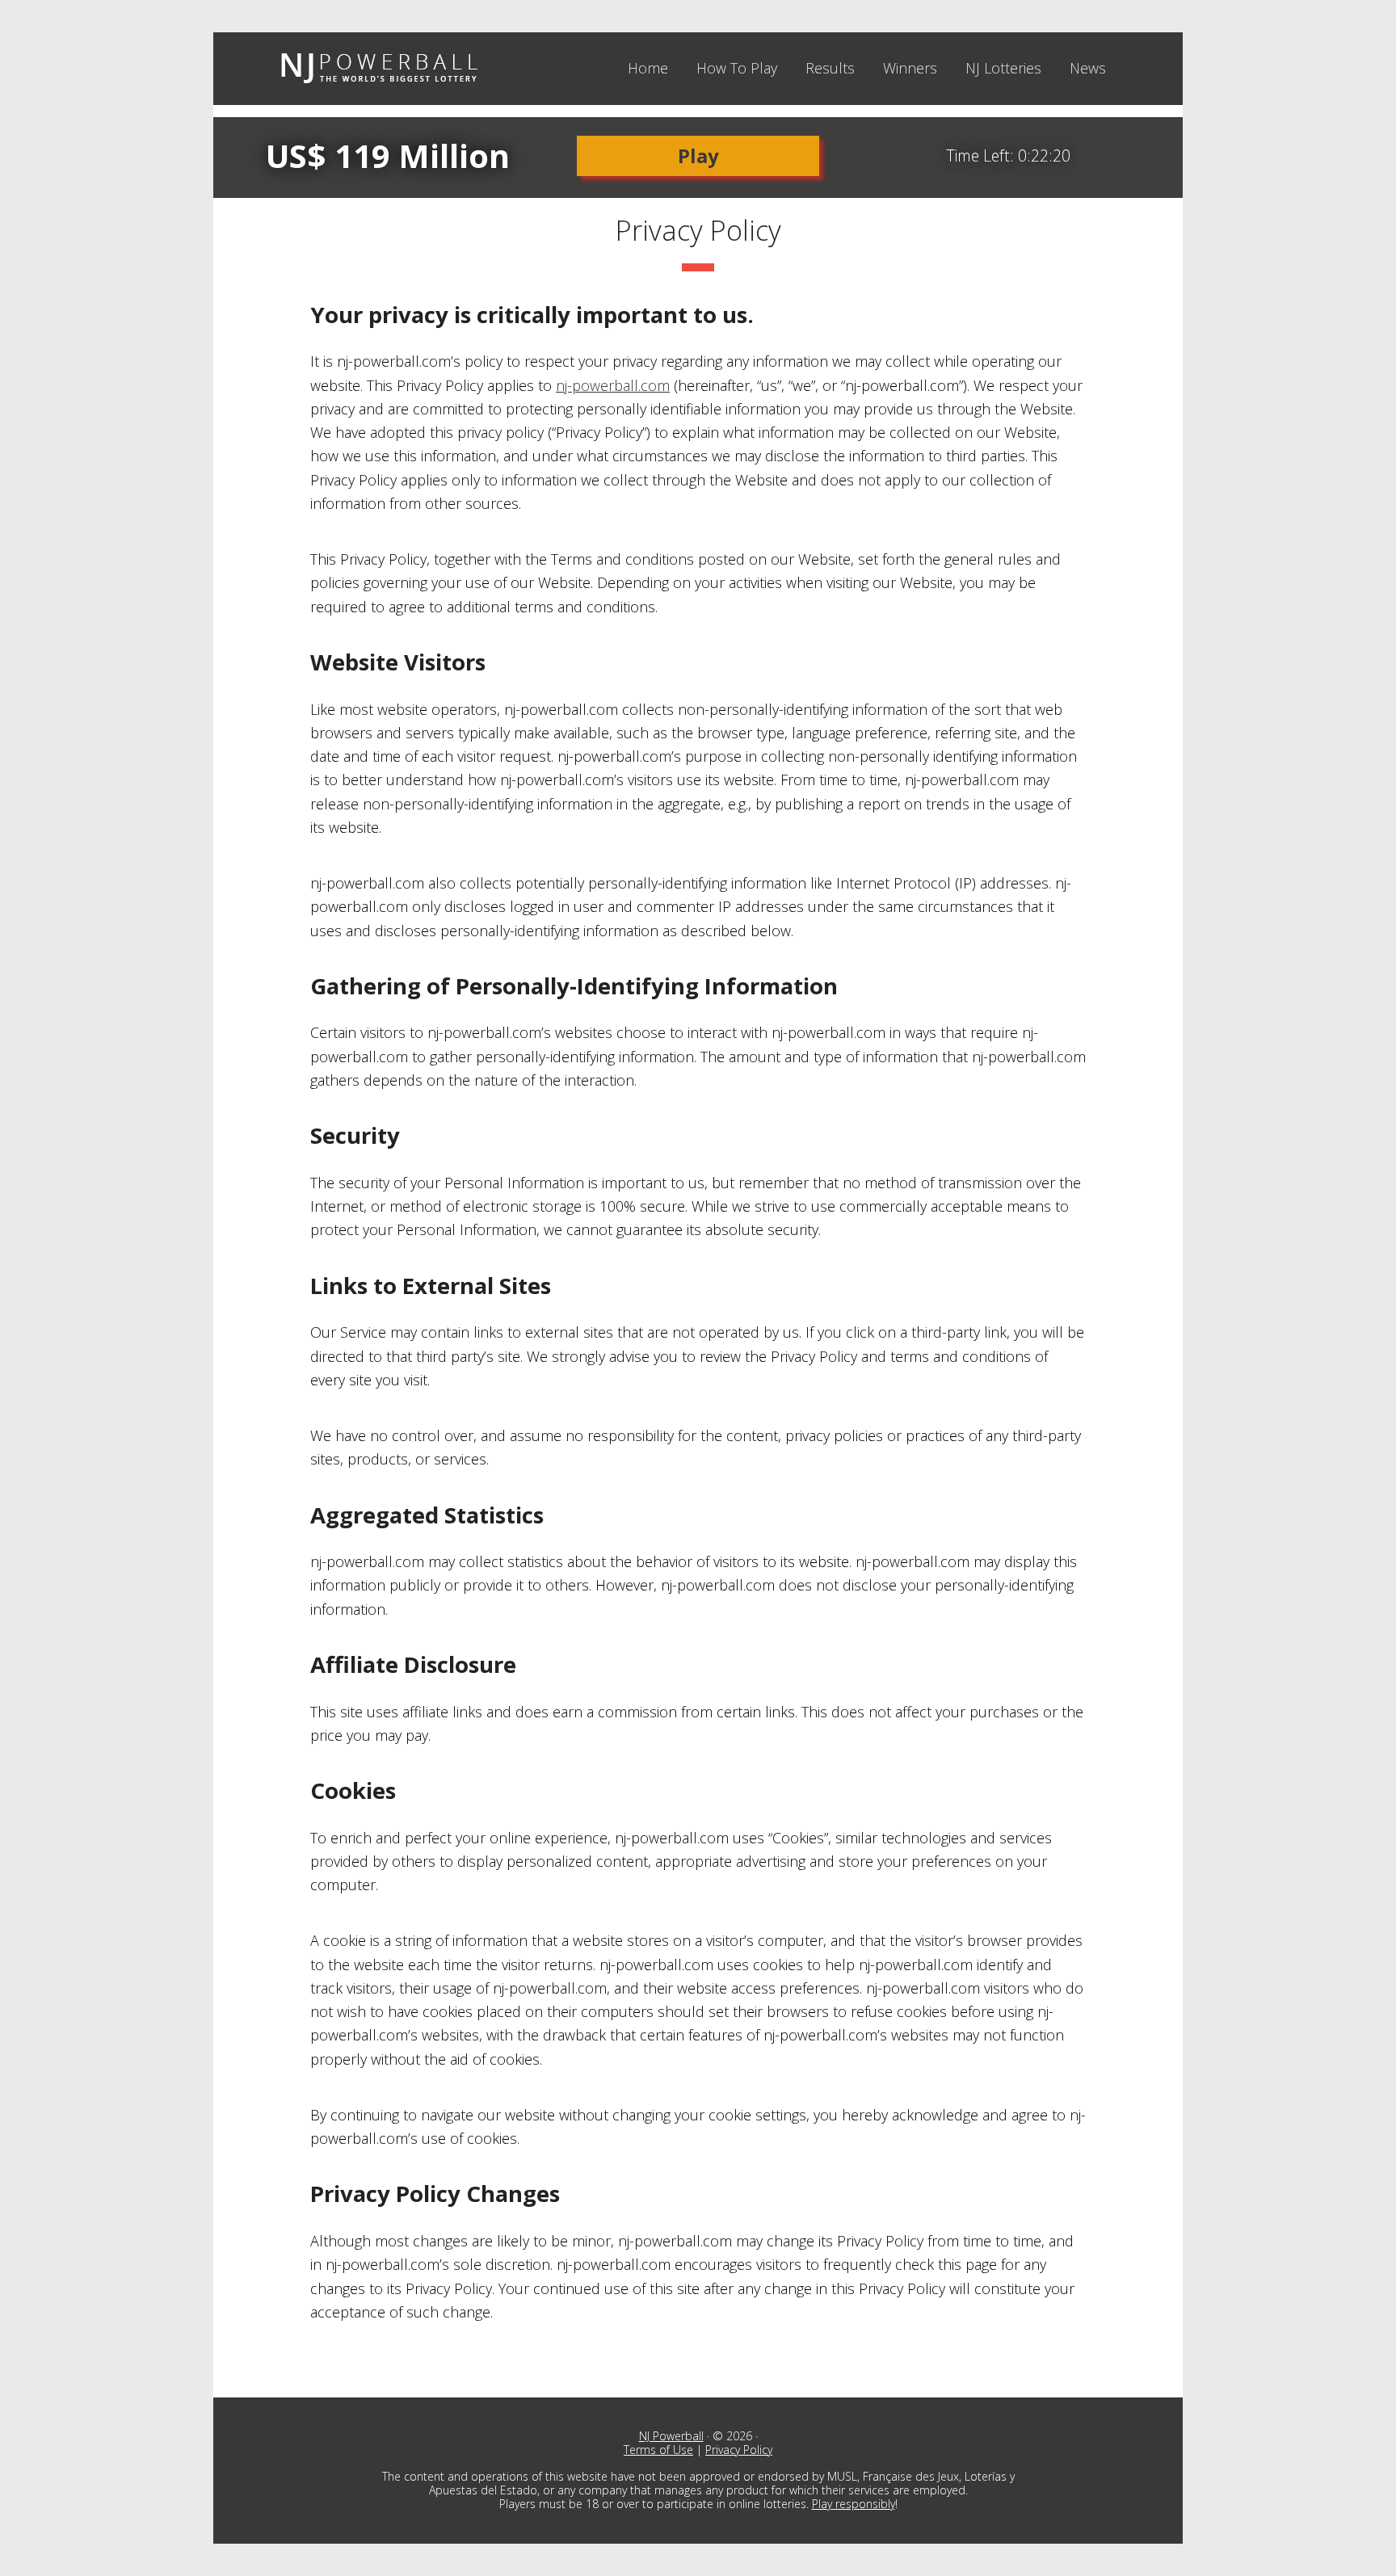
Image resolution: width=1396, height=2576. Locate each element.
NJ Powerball (379, 69)
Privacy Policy (739, 2450)
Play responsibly (854, 2504)
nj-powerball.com (613, 385)
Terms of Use (658, 2450)
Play (698, 155)
